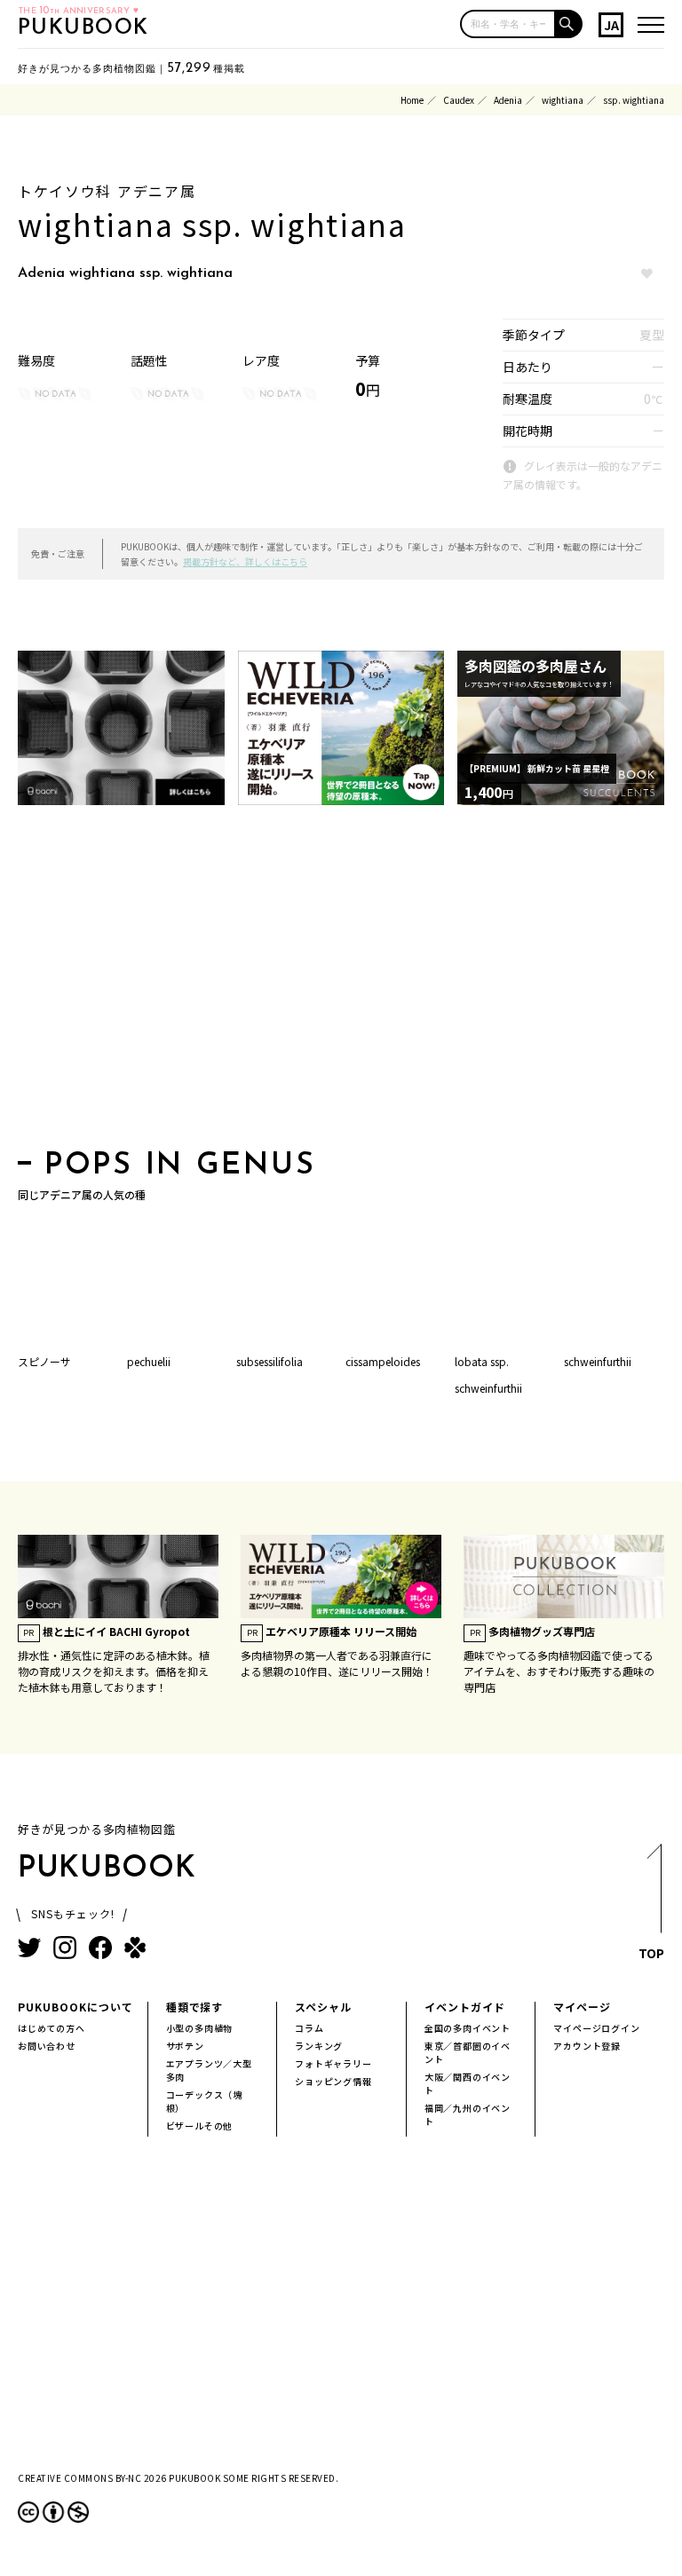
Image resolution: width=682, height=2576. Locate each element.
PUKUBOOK (83, 28)
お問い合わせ (47, 2046)
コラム (309, 2028)
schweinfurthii (598, 1361)
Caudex (459, 100)
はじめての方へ (52, 2028)
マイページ (582, 2007)
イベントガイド (465, 2007)
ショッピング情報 (333, 2081)
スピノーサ (44, 1361)
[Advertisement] (341, 983)
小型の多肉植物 (200, 2028)
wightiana (563, 100)
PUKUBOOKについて (75, 2007)
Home (412, 100)
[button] (569, 24)
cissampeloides (383, 1361)
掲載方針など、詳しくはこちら (245, 561)
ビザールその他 (200, 2126)
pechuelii (149, 1361)
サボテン (185, 2046)
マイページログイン (596, 2028)
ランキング (319, 2046)
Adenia (508, 100)
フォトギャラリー (333, 2063)
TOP (651, 1953)
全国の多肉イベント (468, 2028)
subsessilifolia (270, 1361)
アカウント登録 (587, 2046)
